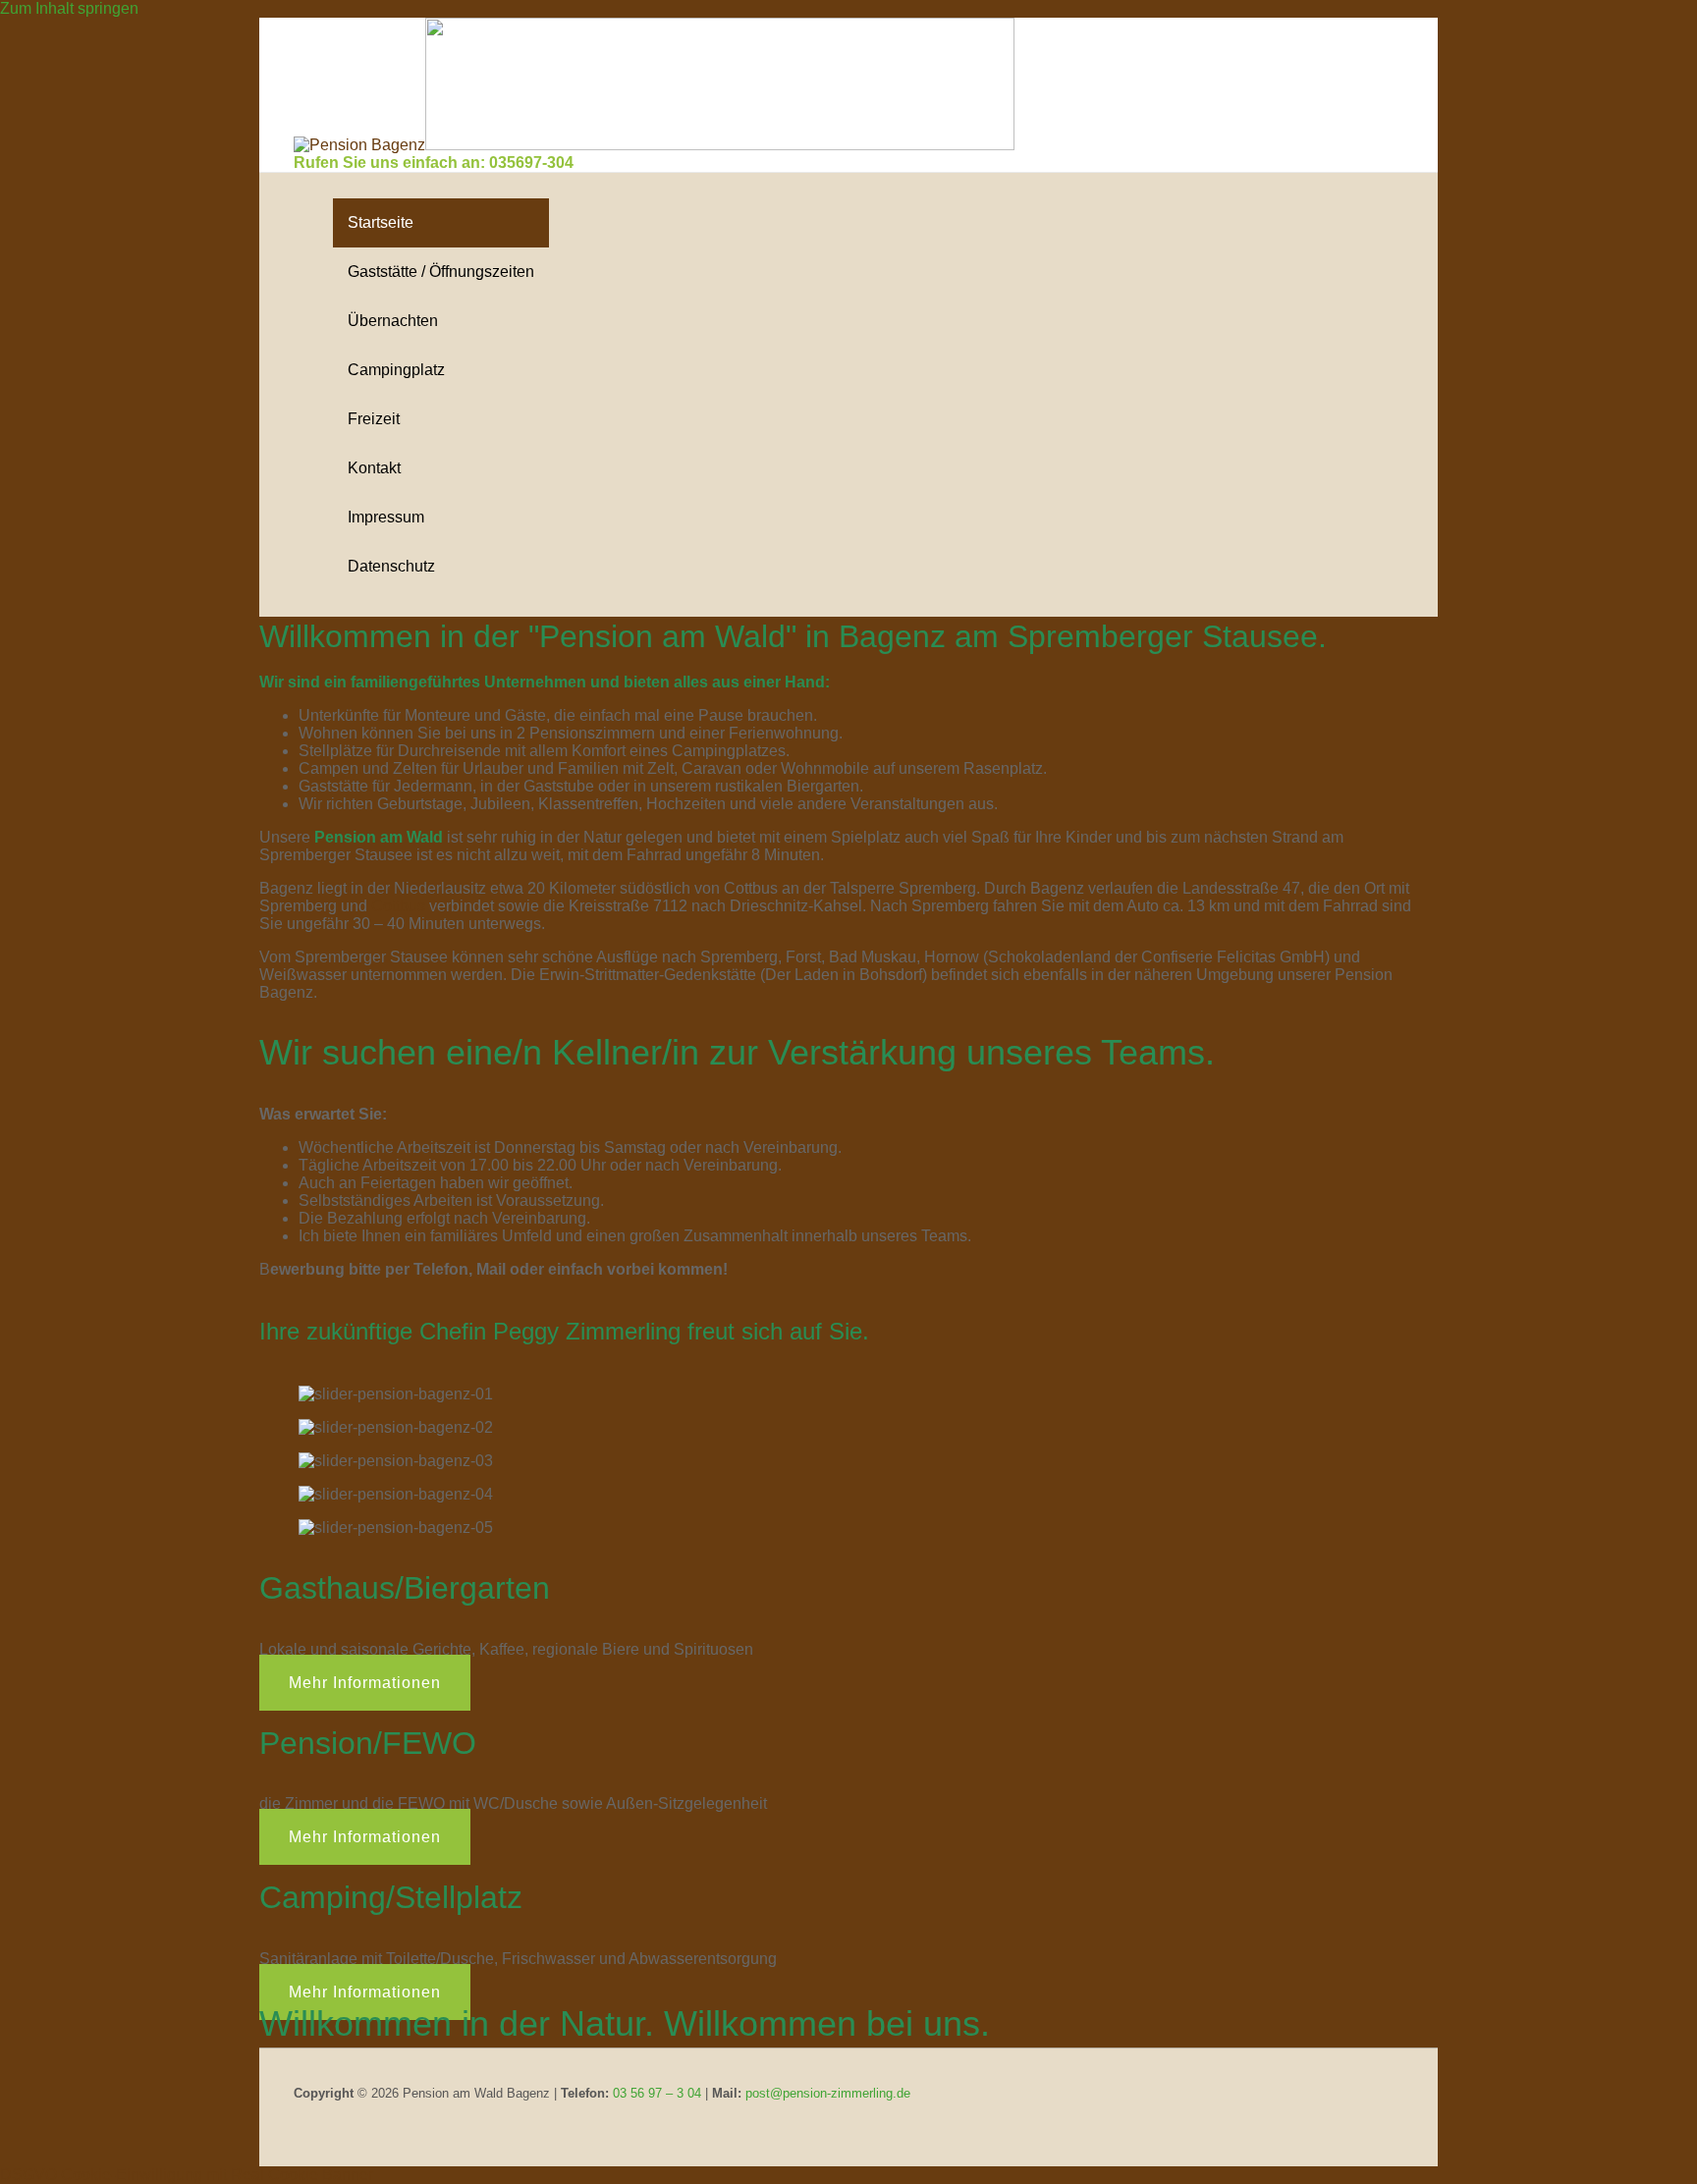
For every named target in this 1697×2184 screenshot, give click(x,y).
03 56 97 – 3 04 (657, 2093)
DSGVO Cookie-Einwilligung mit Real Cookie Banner (187, 2175)
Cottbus (398, 906)
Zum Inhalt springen (69, 8)
